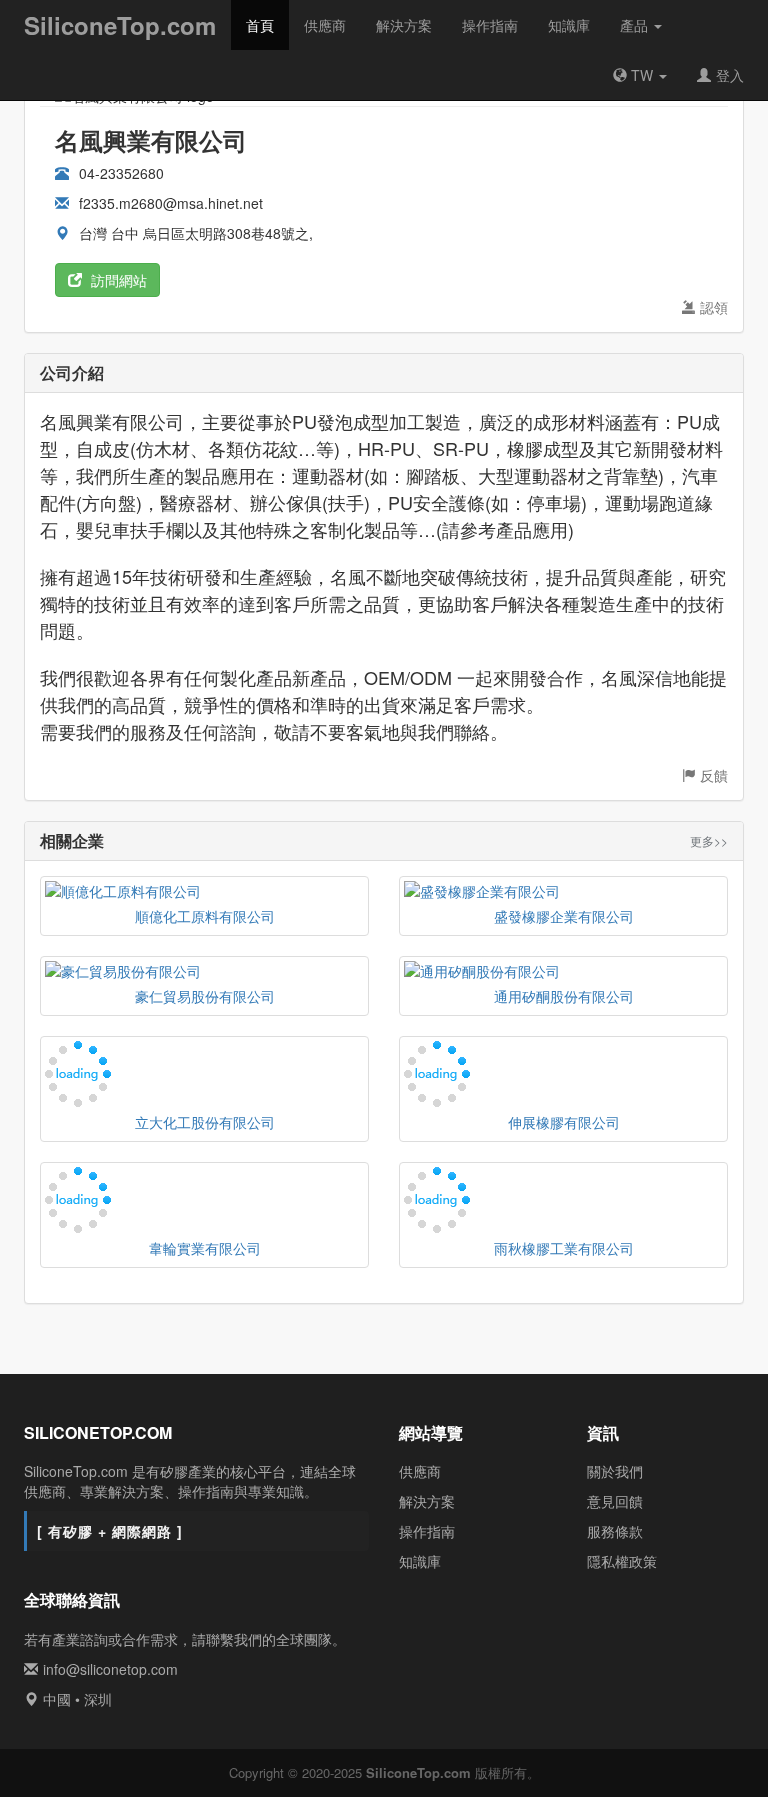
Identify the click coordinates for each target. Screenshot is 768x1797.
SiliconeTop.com (120, 25)
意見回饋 (615, 1501)
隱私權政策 (622, 1561)
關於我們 (615, 1471)
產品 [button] (636, 25)
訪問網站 (117, 280)
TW (642, 75)
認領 (714, 307)
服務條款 (615, 1531)
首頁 (260, 25)
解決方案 (404, 25)
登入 (730, 75)
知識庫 (569, 25)
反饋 (714, 775)
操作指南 (490, 25)
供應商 (325, 25)
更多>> (709, 840)
